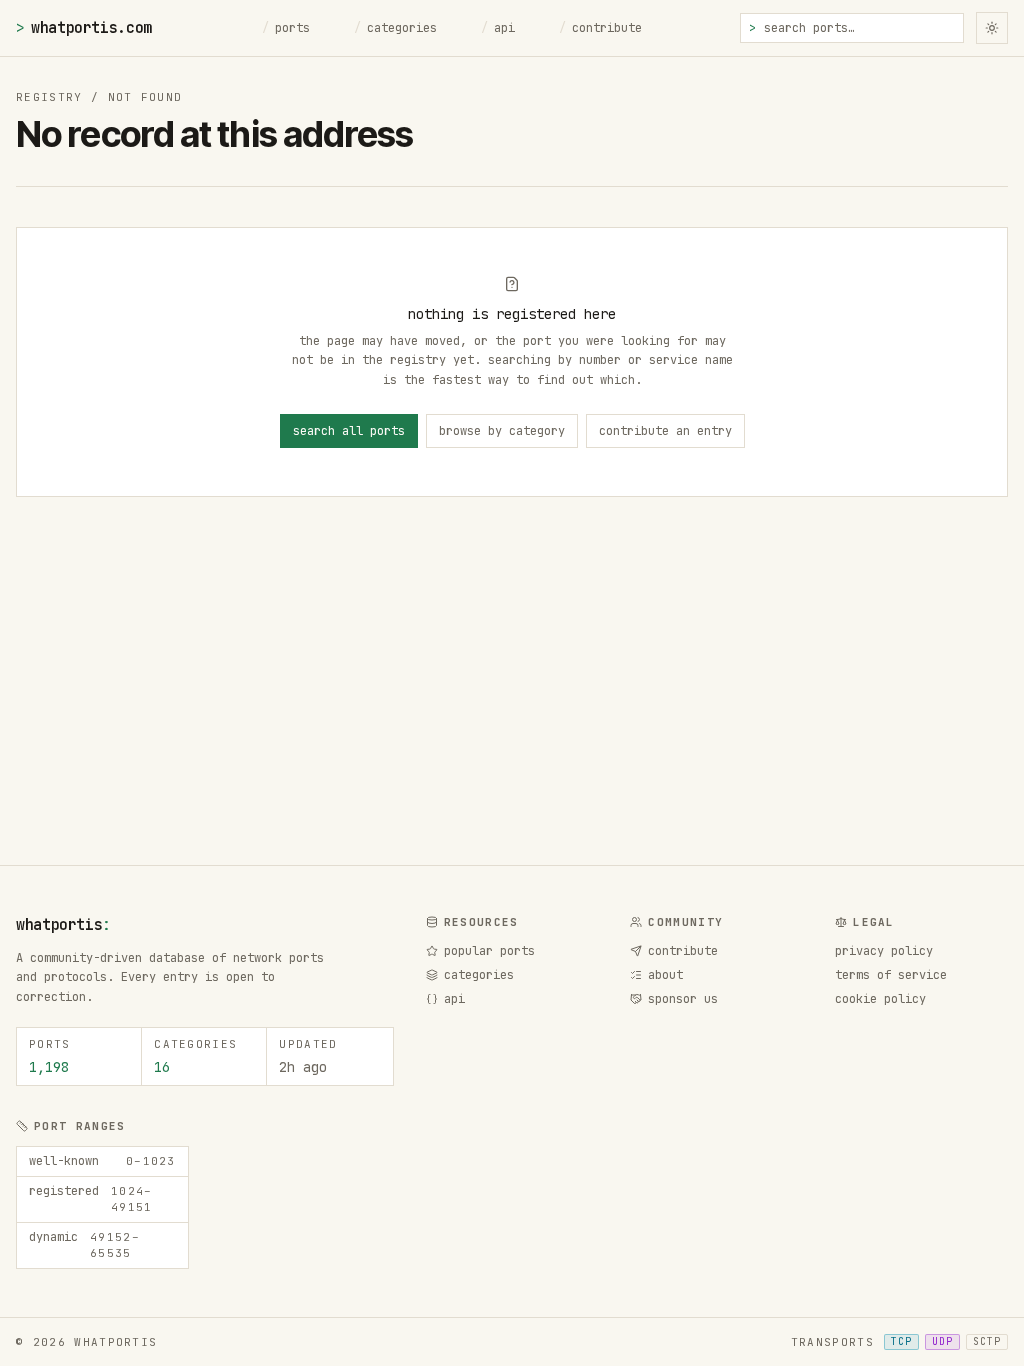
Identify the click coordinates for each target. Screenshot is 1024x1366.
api (498, 28)
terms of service (891, 975)
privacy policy (884, 951)
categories (395, 28)
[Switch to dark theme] (992, 28)
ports (286, 28)
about (665, 975)
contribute (600, 28)
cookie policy (880, 999)
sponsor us (683, 999)
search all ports (349, 431)
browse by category (502, 431)
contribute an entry (665, 431)
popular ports (489, 951)
